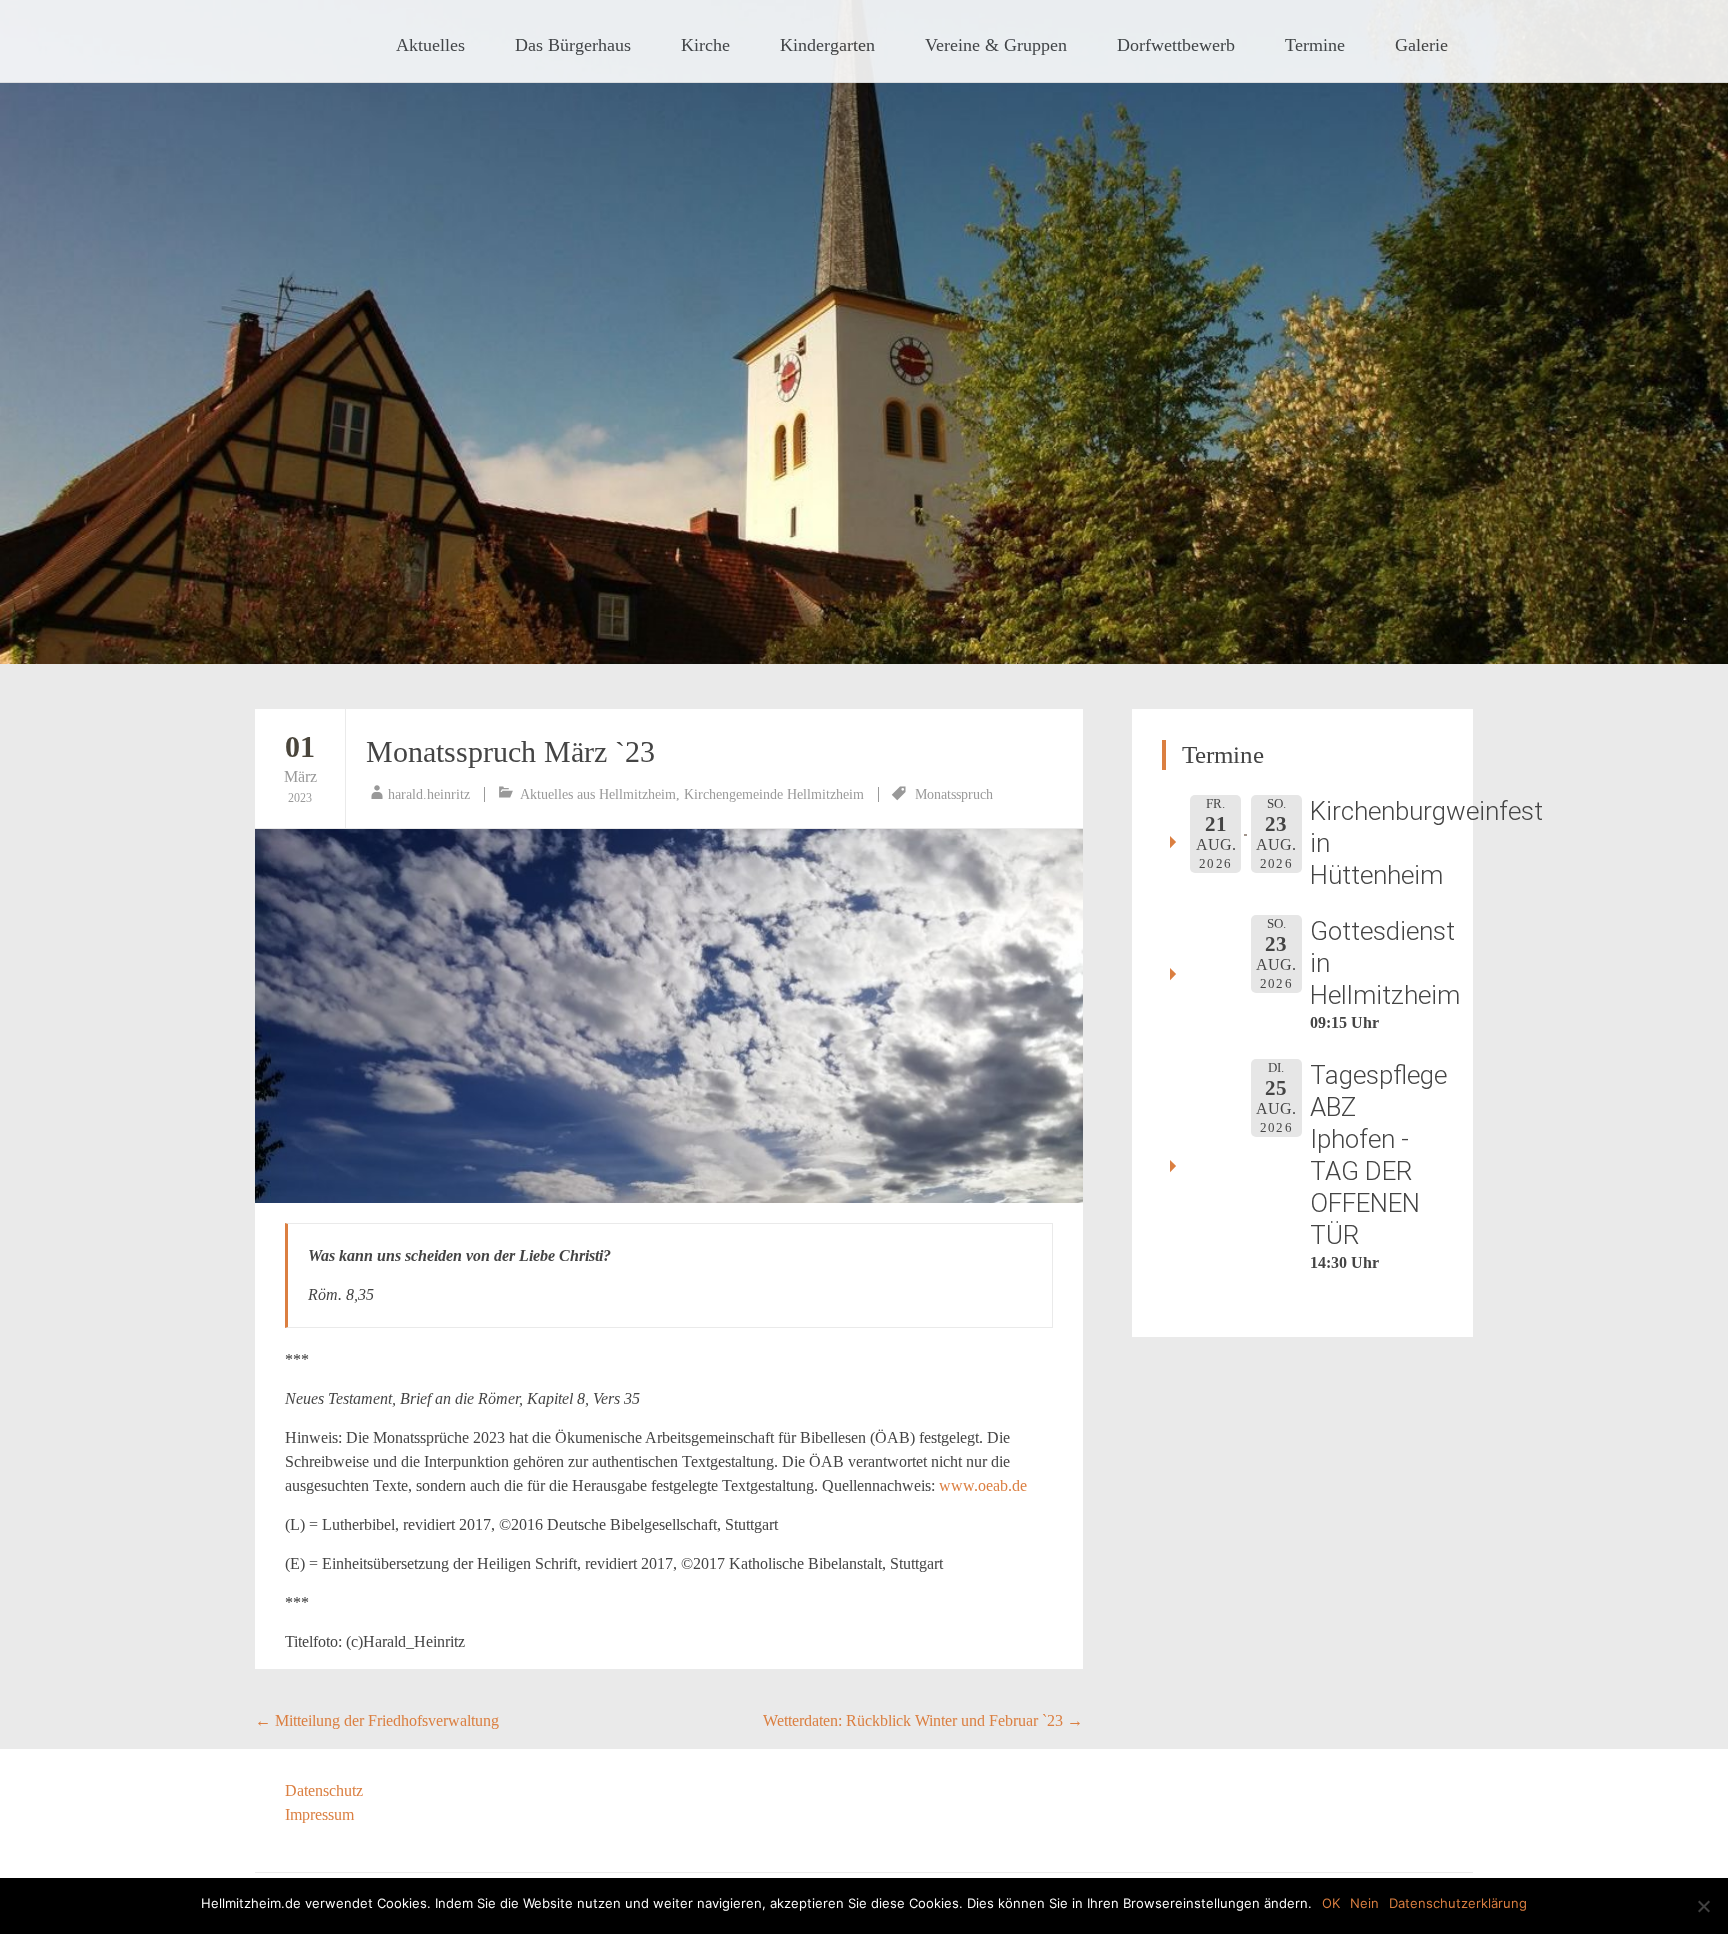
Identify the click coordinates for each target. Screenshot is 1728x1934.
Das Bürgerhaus (573, 45)
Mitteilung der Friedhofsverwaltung (377, 1720)
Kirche (705, 45)
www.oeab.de (983, 1485)
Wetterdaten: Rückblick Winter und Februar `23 (923, 1720)
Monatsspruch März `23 (510, 751)
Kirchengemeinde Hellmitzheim (774, 794)
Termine (1315, 45)
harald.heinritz (429, 794)
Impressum (319, 1814)
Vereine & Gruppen (996, 45)
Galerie (1421, 45)
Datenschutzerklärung (1458, 1903)
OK (1331, 1903)
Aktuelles (430, 45)
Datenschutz (324, 1790)
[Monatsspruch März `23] (669, 1016)
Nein (1364, 1903)
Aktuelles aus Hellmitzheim (598, 794)
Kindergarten (827, 45)
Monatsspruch (954, 794)
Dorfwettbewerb (1176, 45)
